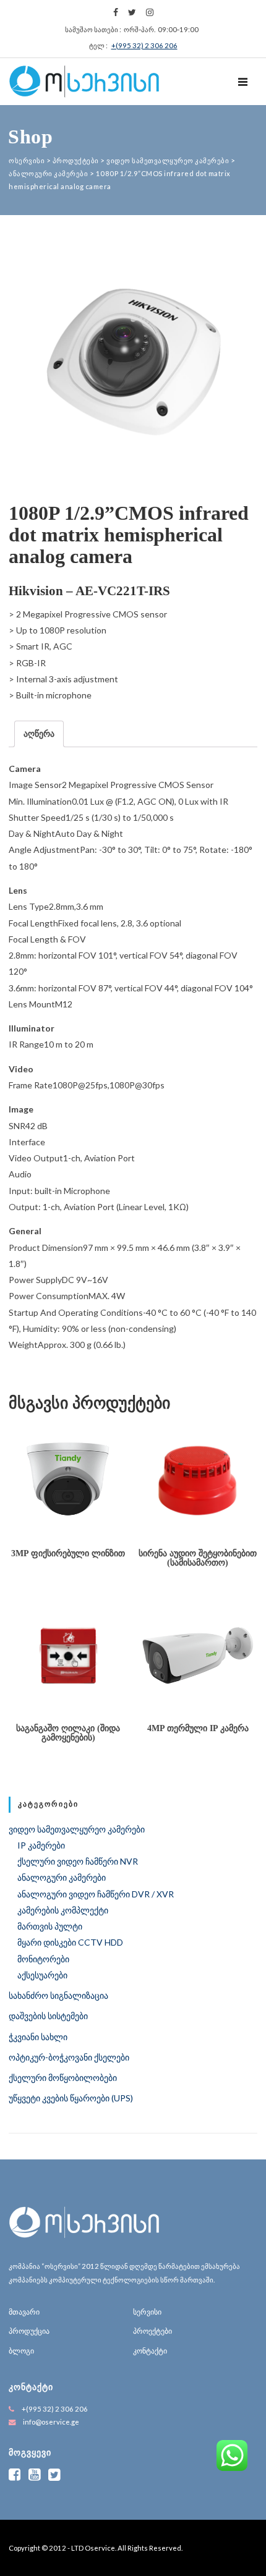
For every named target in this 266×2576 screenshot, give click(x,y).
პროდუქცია (29, 2331)
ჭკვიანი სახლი (38, 2037)
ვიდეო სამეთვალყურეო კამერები (77, 1829)
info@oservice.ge (51, 2422)
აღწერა (39, 733)
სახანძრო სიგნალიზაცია (58, 1995)
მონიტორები (43, 1959)
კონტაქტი (150, 2351)
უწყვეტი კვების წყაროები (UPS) (71, 2098)
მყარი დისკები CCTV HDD (70, 1942)
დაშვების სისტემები (48, 2016)
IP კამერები (41, 1845)
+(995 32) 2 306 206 (144, 45)
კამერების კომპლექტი (63, 1910)
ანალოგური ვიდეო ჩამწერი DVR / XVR (96, 1894)
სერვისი (147, 2312)
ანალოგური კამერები (62, 1877)
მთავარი (24, 2312)
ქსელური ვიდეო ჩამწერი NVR (78, 1861)
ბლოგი (21, 2351)
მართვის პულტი (50, 1926)
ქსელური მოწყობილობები (63, 2078)
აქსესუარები (42, 1975)
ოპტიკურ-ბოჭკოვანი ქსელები (69, 2057)
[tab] (39, 734)
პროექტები (152, 2331)
